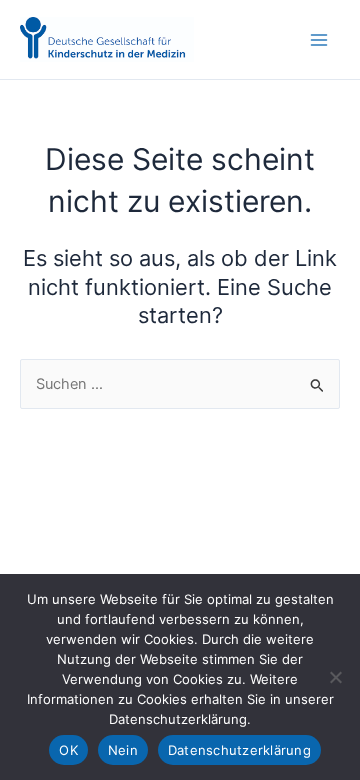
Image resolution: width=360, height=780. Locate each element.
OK (68, 750)
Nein (123, 750)
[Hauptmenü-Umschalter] (319, 40)
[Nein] (335, 677)
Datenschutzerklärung (239, 750)
